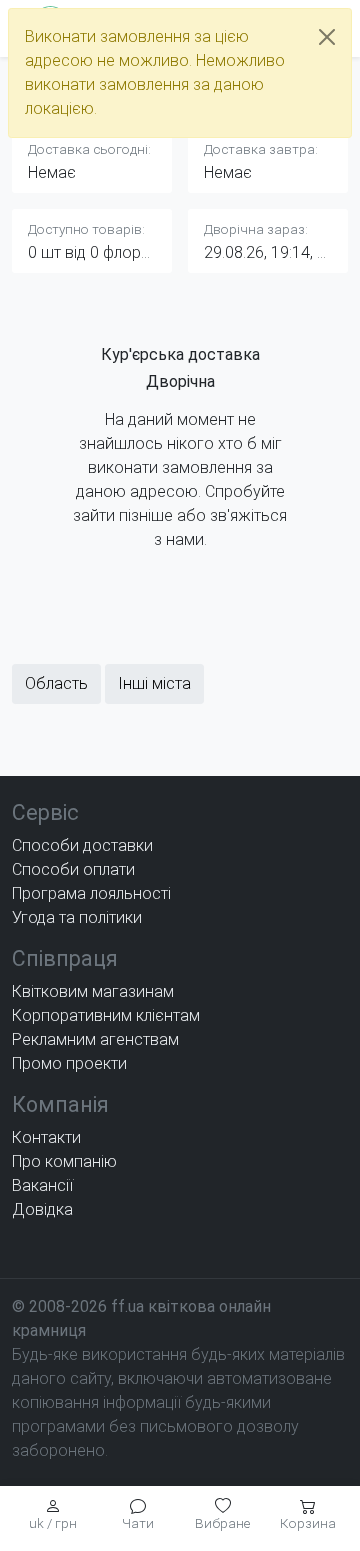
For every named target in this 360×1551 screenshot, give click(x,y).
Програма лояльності (91, 893)
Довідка (42, 1209)
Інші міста (154, 683)
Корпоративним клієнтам (106, 1015)
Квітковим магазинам (93, 991)
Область (56, 683)
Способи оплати (73, 869)
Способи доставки (82, 845)
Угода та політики (77, 917)
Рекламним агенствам (95, 1039)
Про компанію (64, 1161)
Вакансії (42, 1185)
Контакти (46, 1137)
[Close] (327, 37)
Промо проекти (69, 1063)
